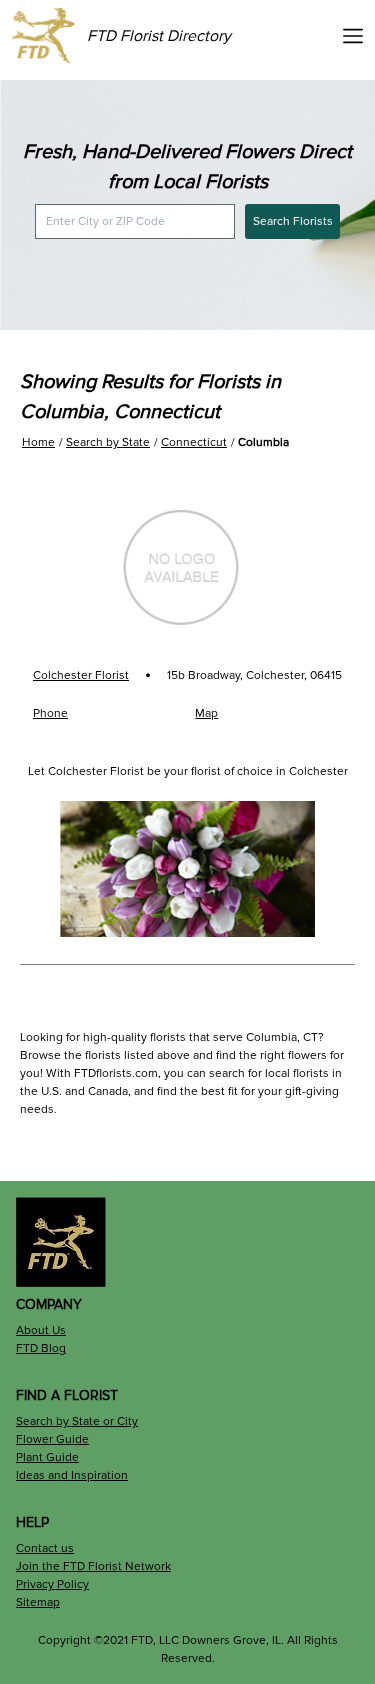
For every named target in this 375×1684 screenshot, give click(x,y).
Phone (50, 713)
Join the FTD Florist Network (93, 1566)
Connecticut (194, 442)
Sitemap (38, 1602)
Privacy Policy (52, 1584)
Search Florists (293, 221)
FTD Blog (41, 1348)
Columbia (263, 442)
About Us (41, 1330)
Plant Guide (47, 1457)
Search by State (108, 442)
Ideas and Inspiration (72, 1475)
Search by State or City (77, 1421)
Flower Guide (52, 1439)
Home (38, 442)
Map (206, 713)
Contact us (45, 1548)
